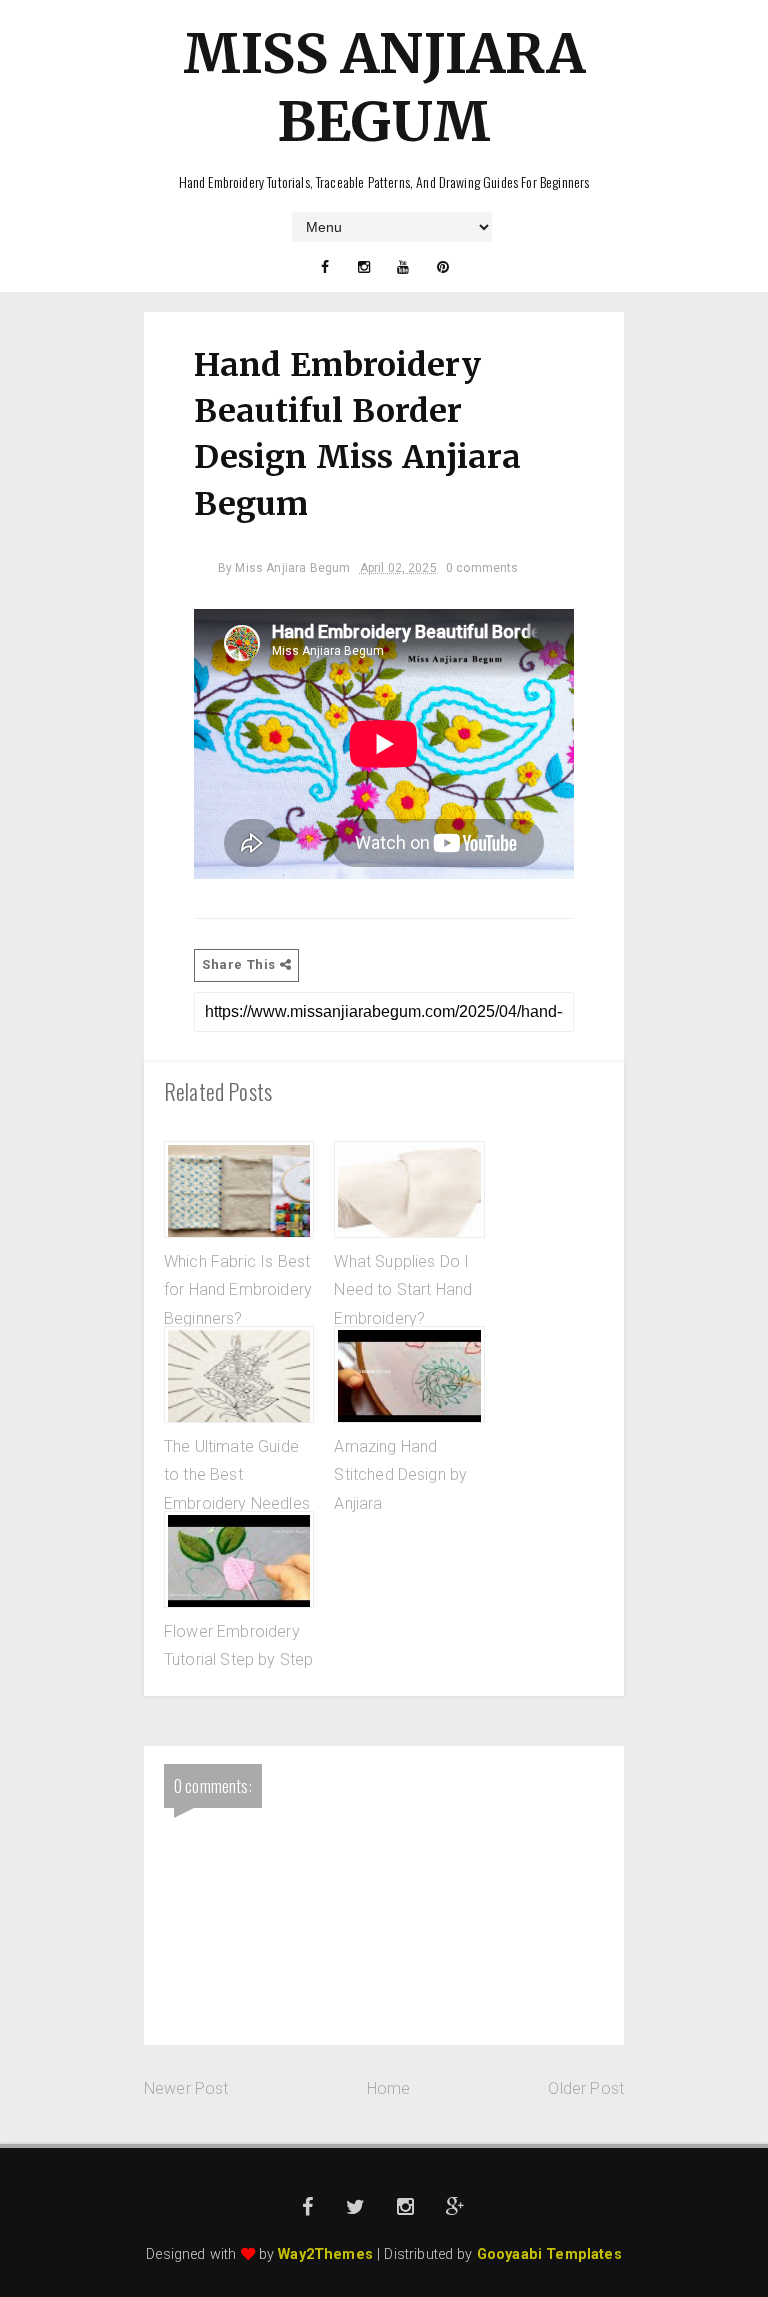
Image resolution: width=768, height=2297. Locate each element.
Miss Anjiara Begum (384, 87)
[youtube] (404, 267)
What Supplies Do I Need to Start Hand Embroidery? (403, 1290)
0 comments (482, 568)
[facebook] (325, 267)
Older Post (586, 2088)
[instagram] (364, 267)
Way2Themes (325, 2254)
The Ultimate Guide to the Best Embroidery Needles (237, 1475)
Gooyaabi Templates (549, 2254)
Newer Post (186, 2088)
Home (389, 2088)
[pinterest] (443, 267)
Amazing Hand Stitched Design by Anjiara (400, 1475)
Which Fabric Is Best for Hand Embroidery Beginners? (238, 1290)
